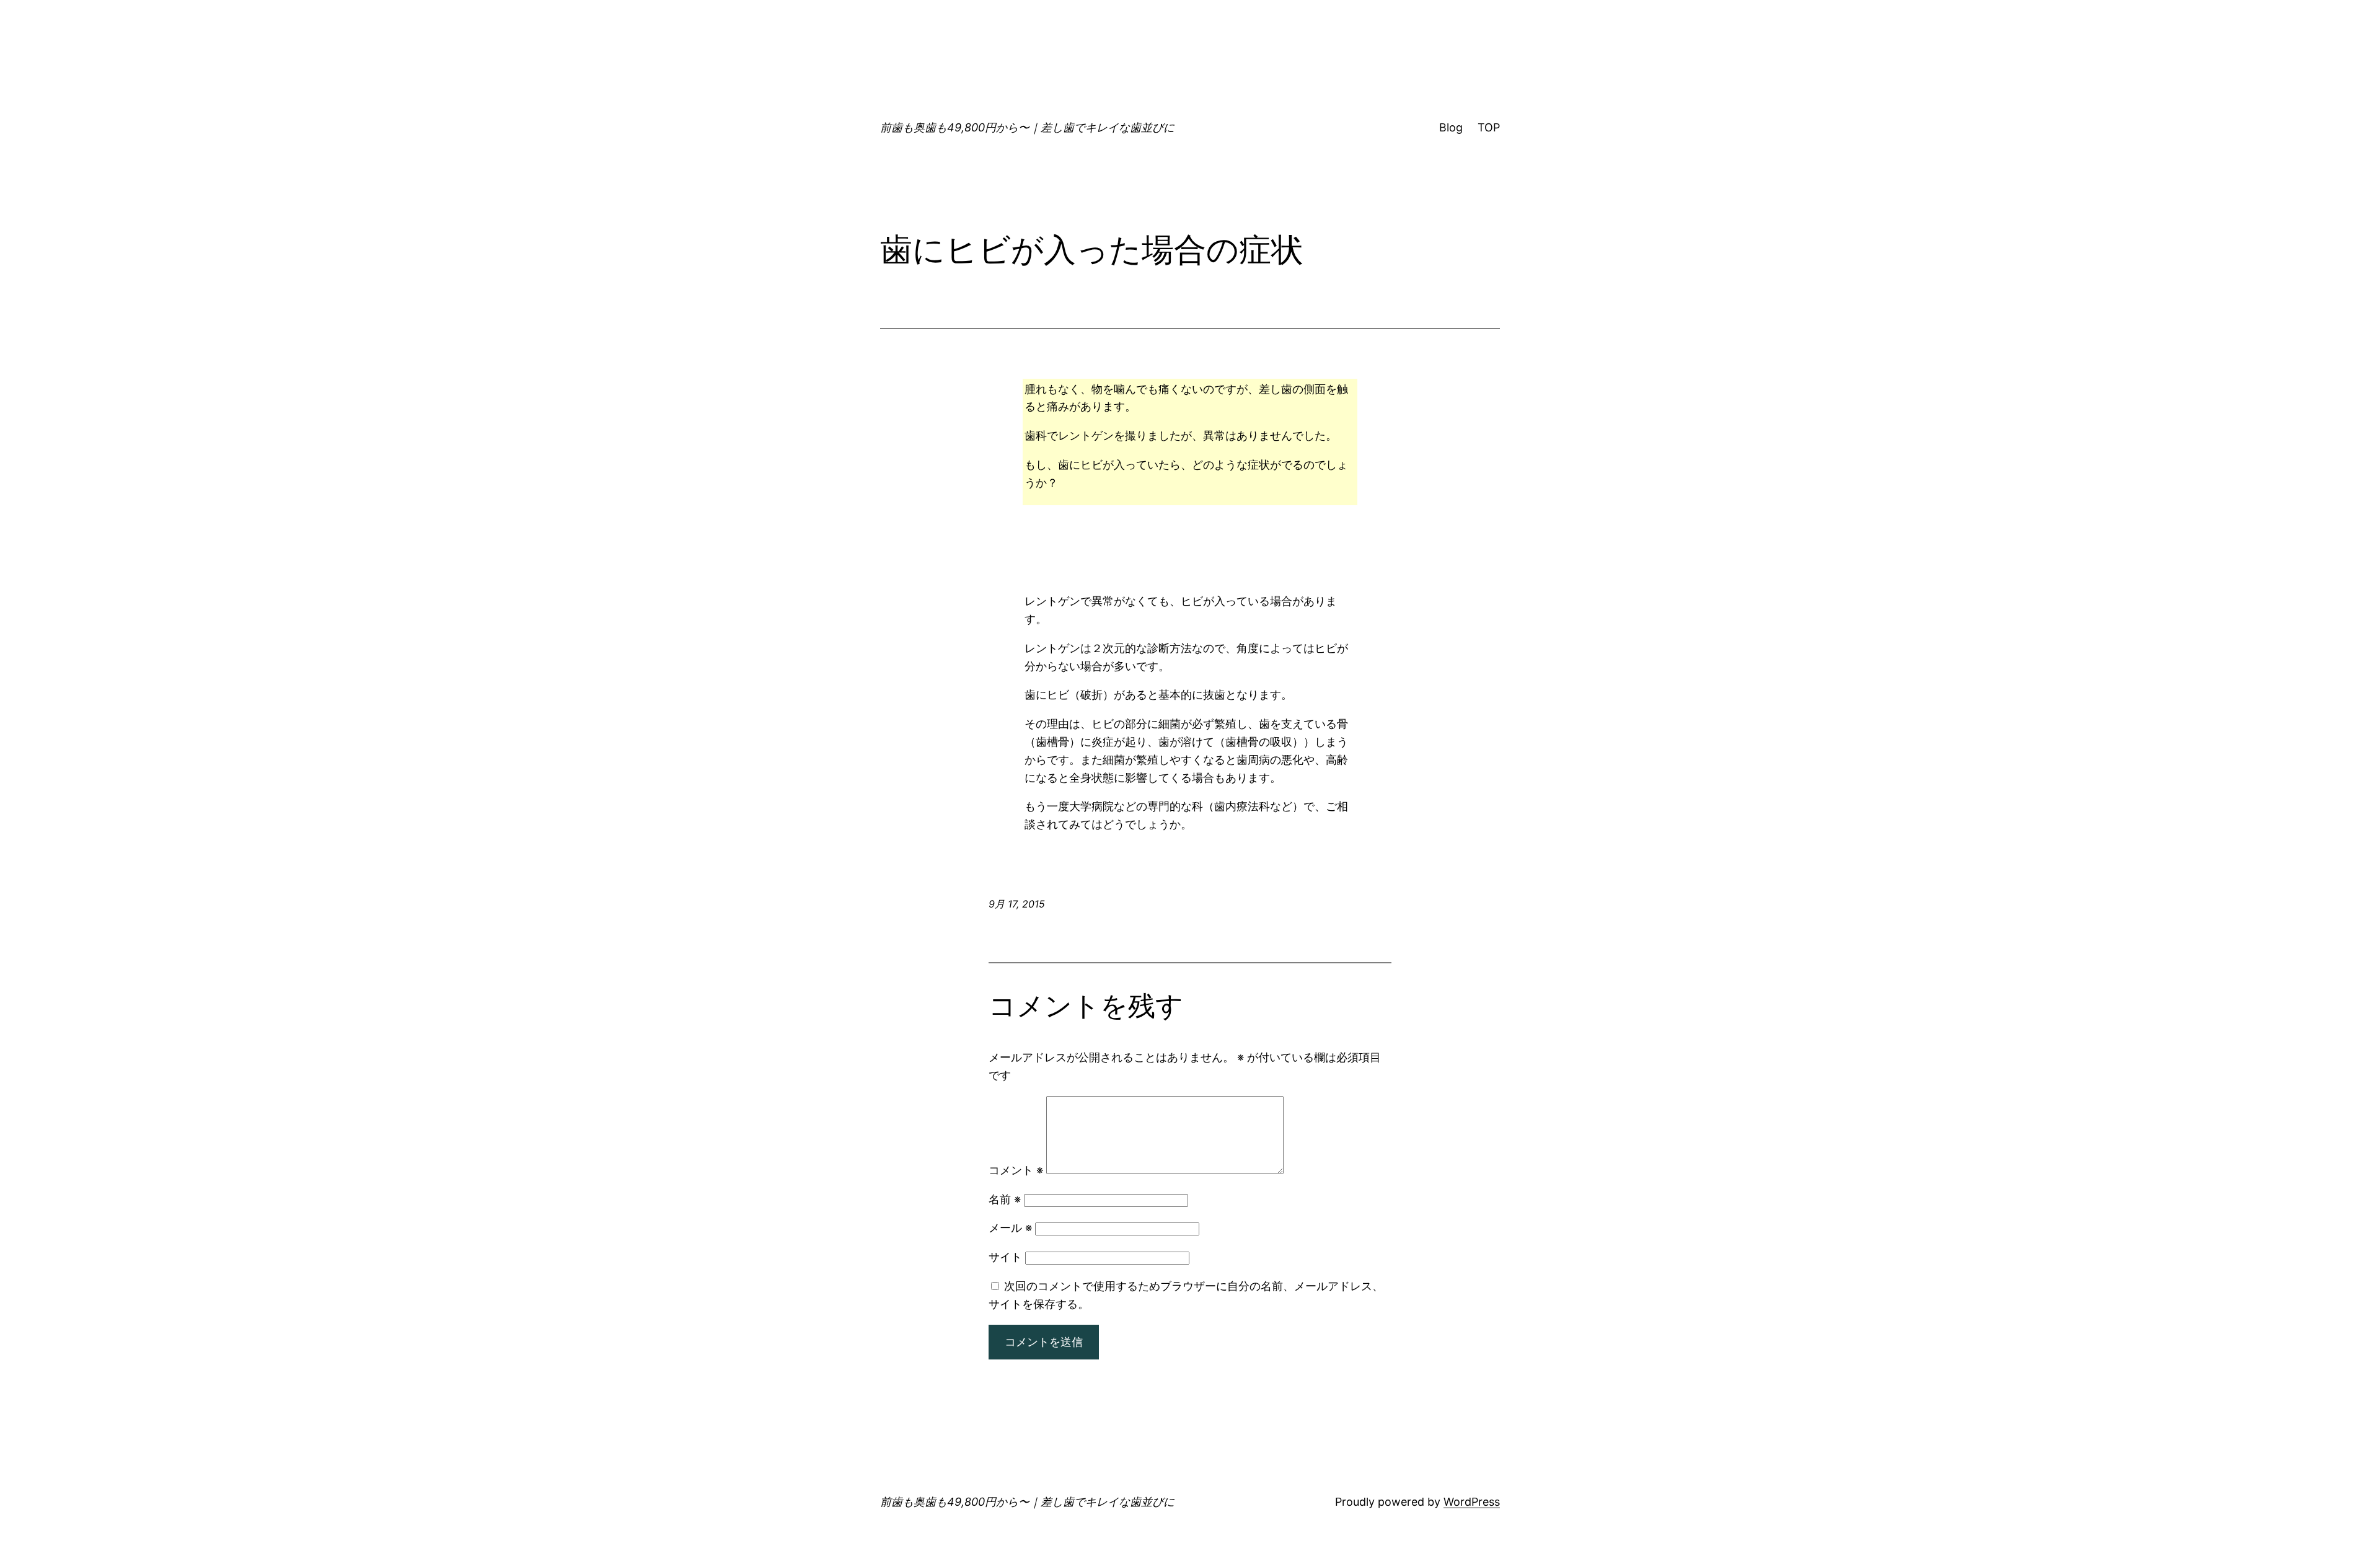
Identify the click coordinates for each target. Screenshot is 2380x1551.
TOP (1489, 127)
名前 (1005, 1199)
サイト (1005, 1257)
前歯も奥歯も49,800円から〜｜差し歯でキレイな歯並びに (1027, 127)
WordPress (1472, 1502)
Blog (1451, 127)
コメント (1016, 1170)
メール (1010, 1228)
